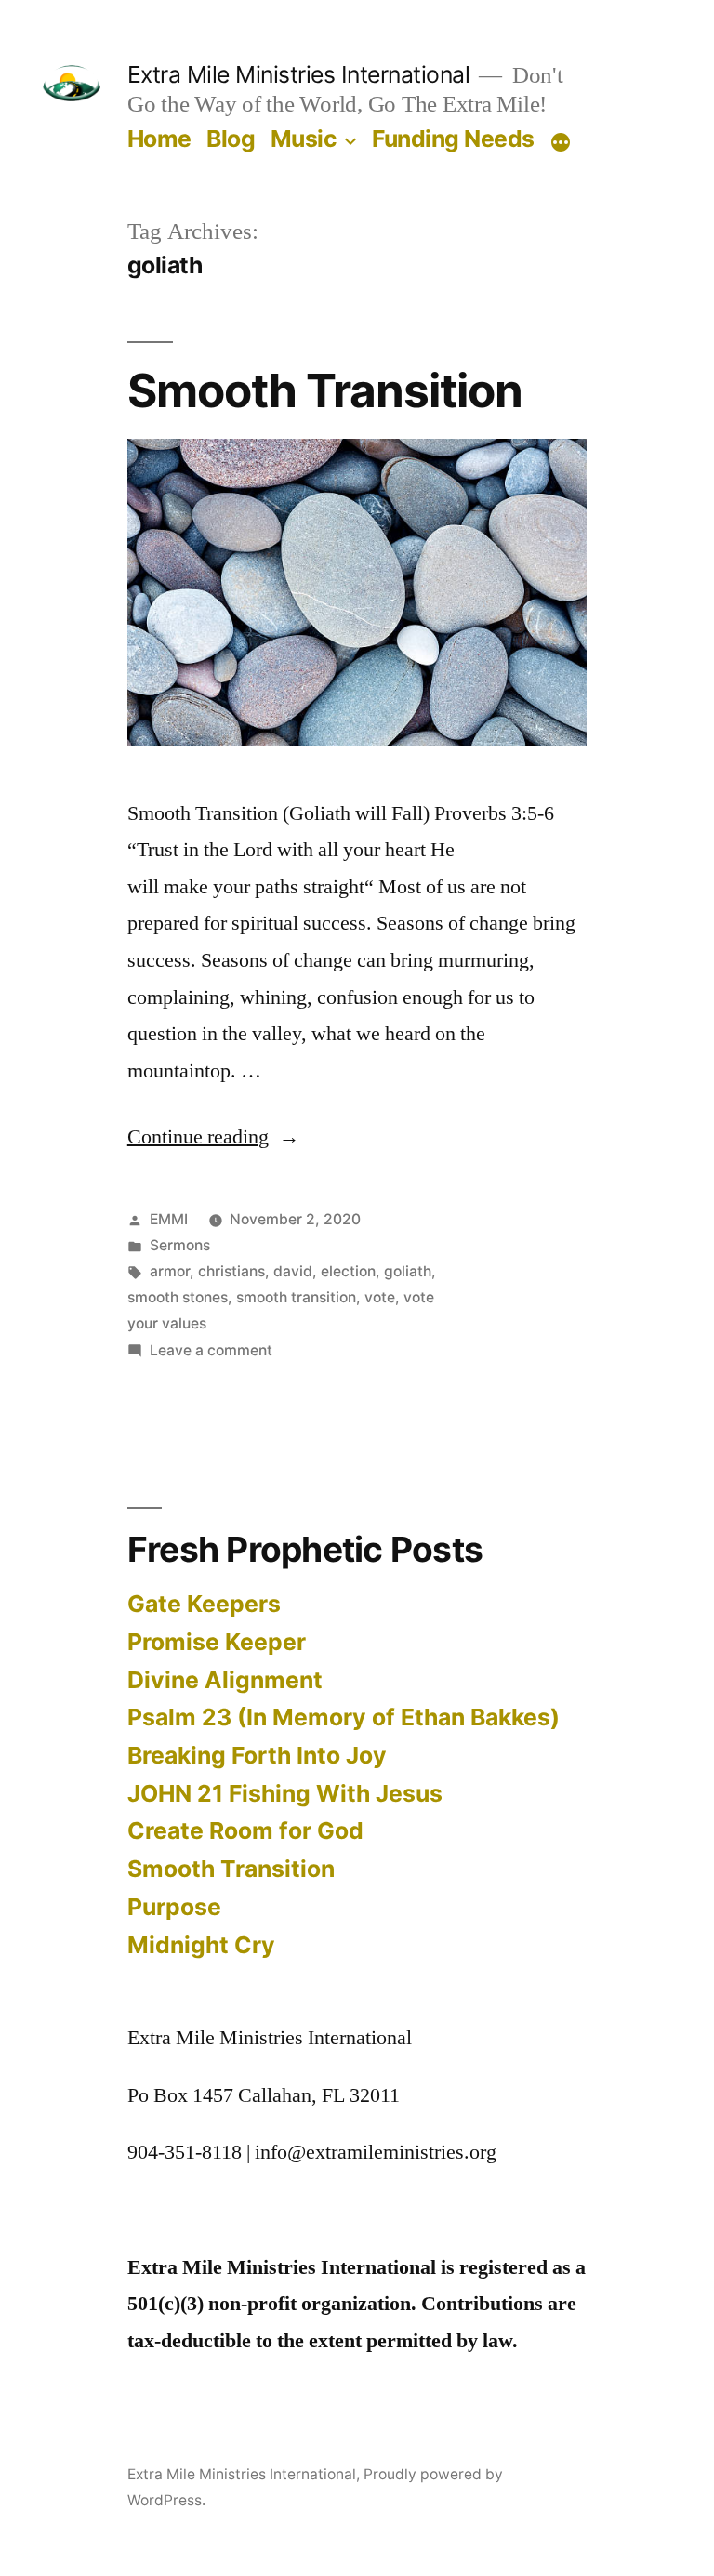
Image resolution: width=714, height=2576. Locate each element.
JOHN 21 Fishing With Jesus (285, 1793)
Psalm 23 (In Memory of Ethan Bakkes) (344, 1717)
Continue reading (213, 1137)
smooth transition (296, 1297)
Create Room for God (245, 1830)
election (348, 1271)
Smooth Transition (325, 390)
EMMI (169, 1219)
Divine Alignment (225, 1680)
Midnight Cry (201, 1945)
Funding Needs (453, 139)
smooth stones (178, 1297)
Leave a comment (211, 1350)
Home (159, 139)
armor (170, 1271)
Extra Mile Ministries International (299, 74)
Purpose (174, 1907)
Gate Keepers (204, 1604)
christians (231, 1271)
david (293, 1271)
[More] (561, 142)
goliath (408, 1271)
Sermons (180, 1245)
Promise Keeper (217, 1642)
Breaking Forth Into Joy (257, 1755)
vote (380, 1297)
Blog (231, 139)
